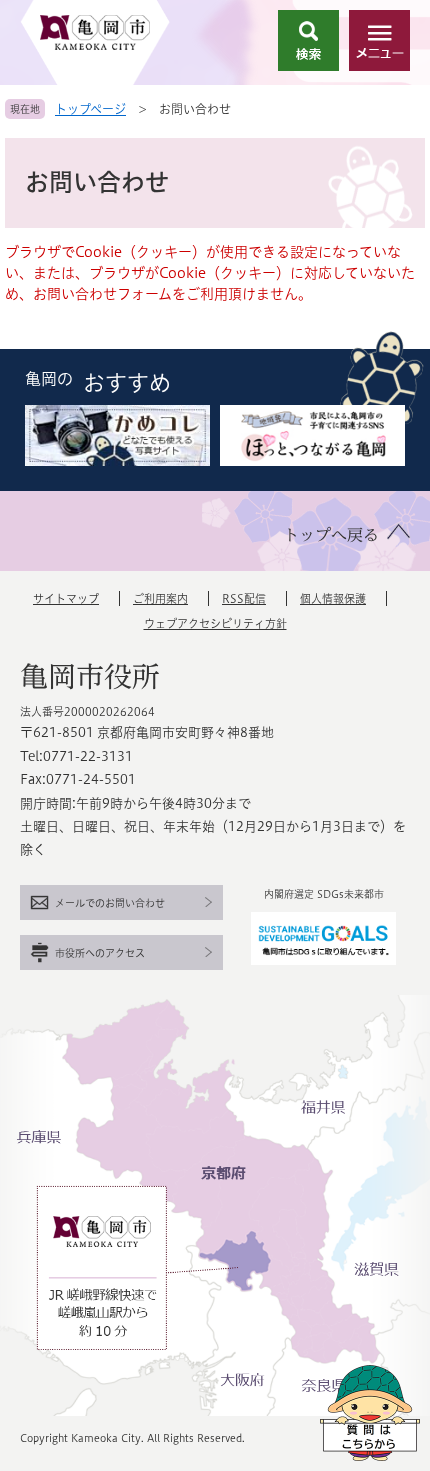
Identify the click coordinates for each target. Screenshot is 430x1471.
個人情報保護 (333, 598)
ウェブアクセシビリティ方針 (215, 623)
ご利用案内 (160, 598)
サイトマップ (66, 598)
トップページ (90, 109)
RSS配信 (244, 598)
